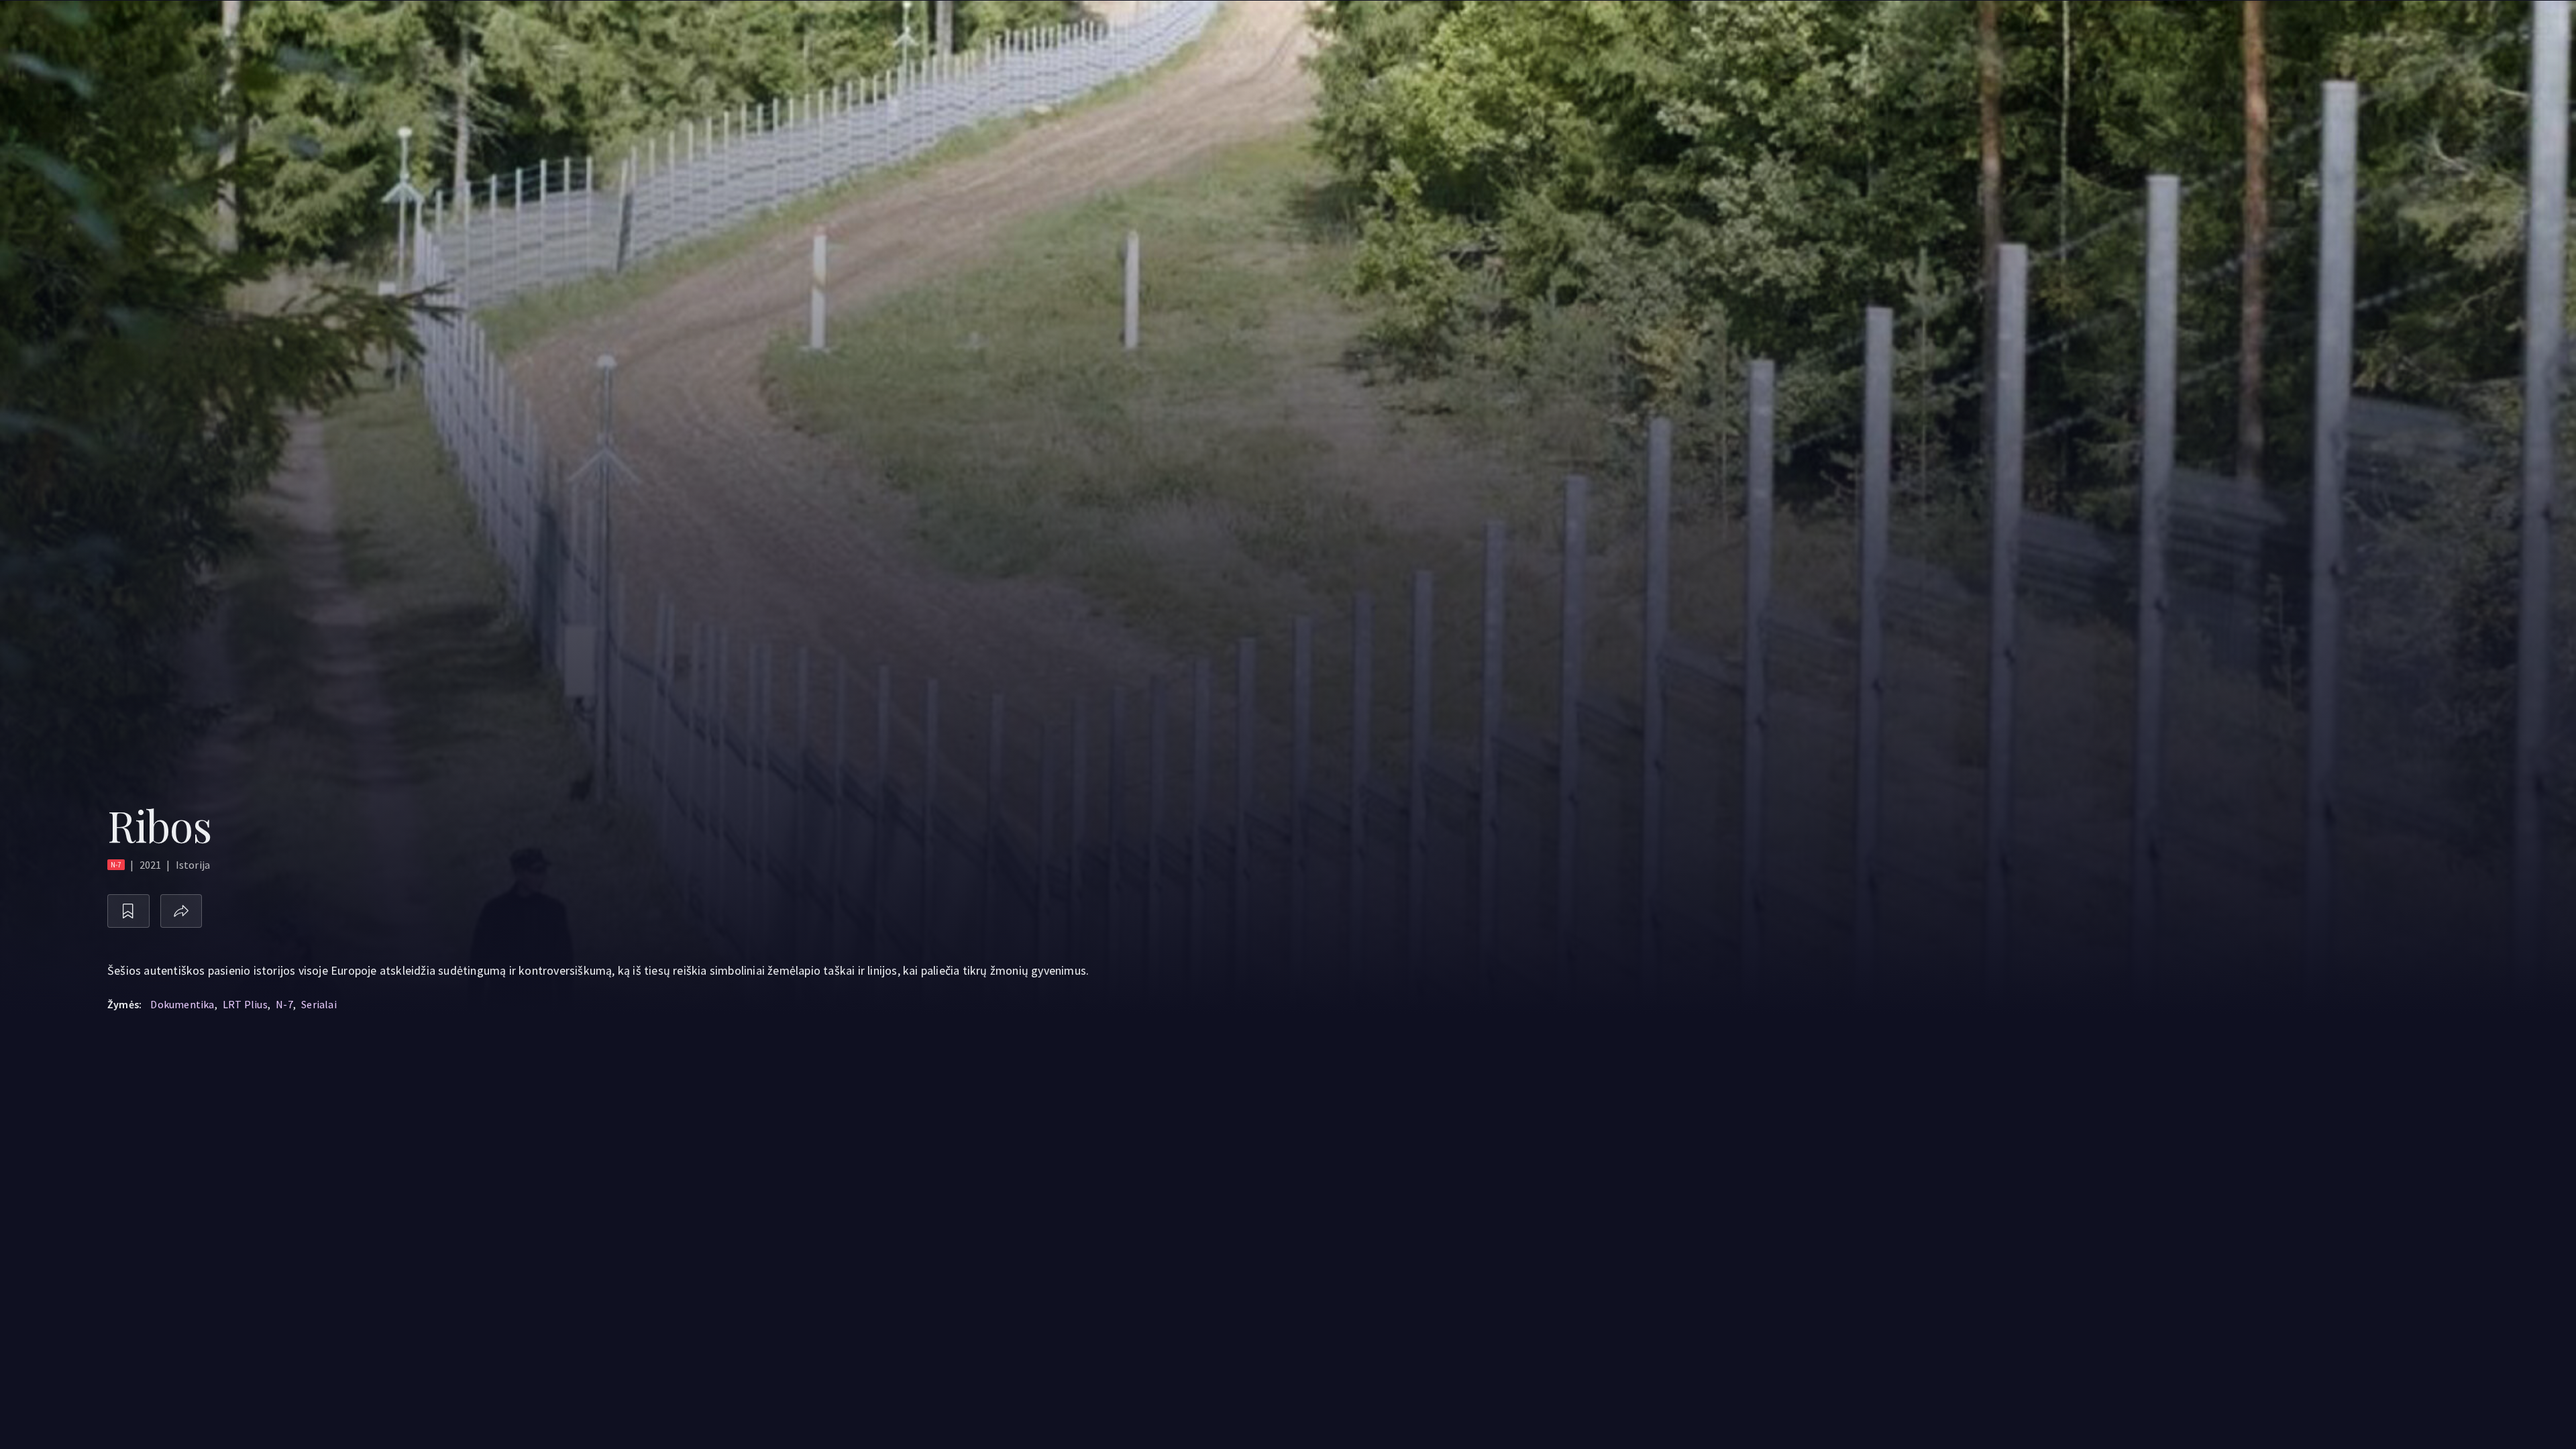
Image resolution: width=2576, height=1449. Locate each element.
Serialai (319, 1004)
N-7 (284, 1004)
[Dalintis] (181, 911)
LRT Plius (245, 1004)
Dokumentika (182, 1004)
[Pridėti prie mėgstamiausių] (128, 911)
